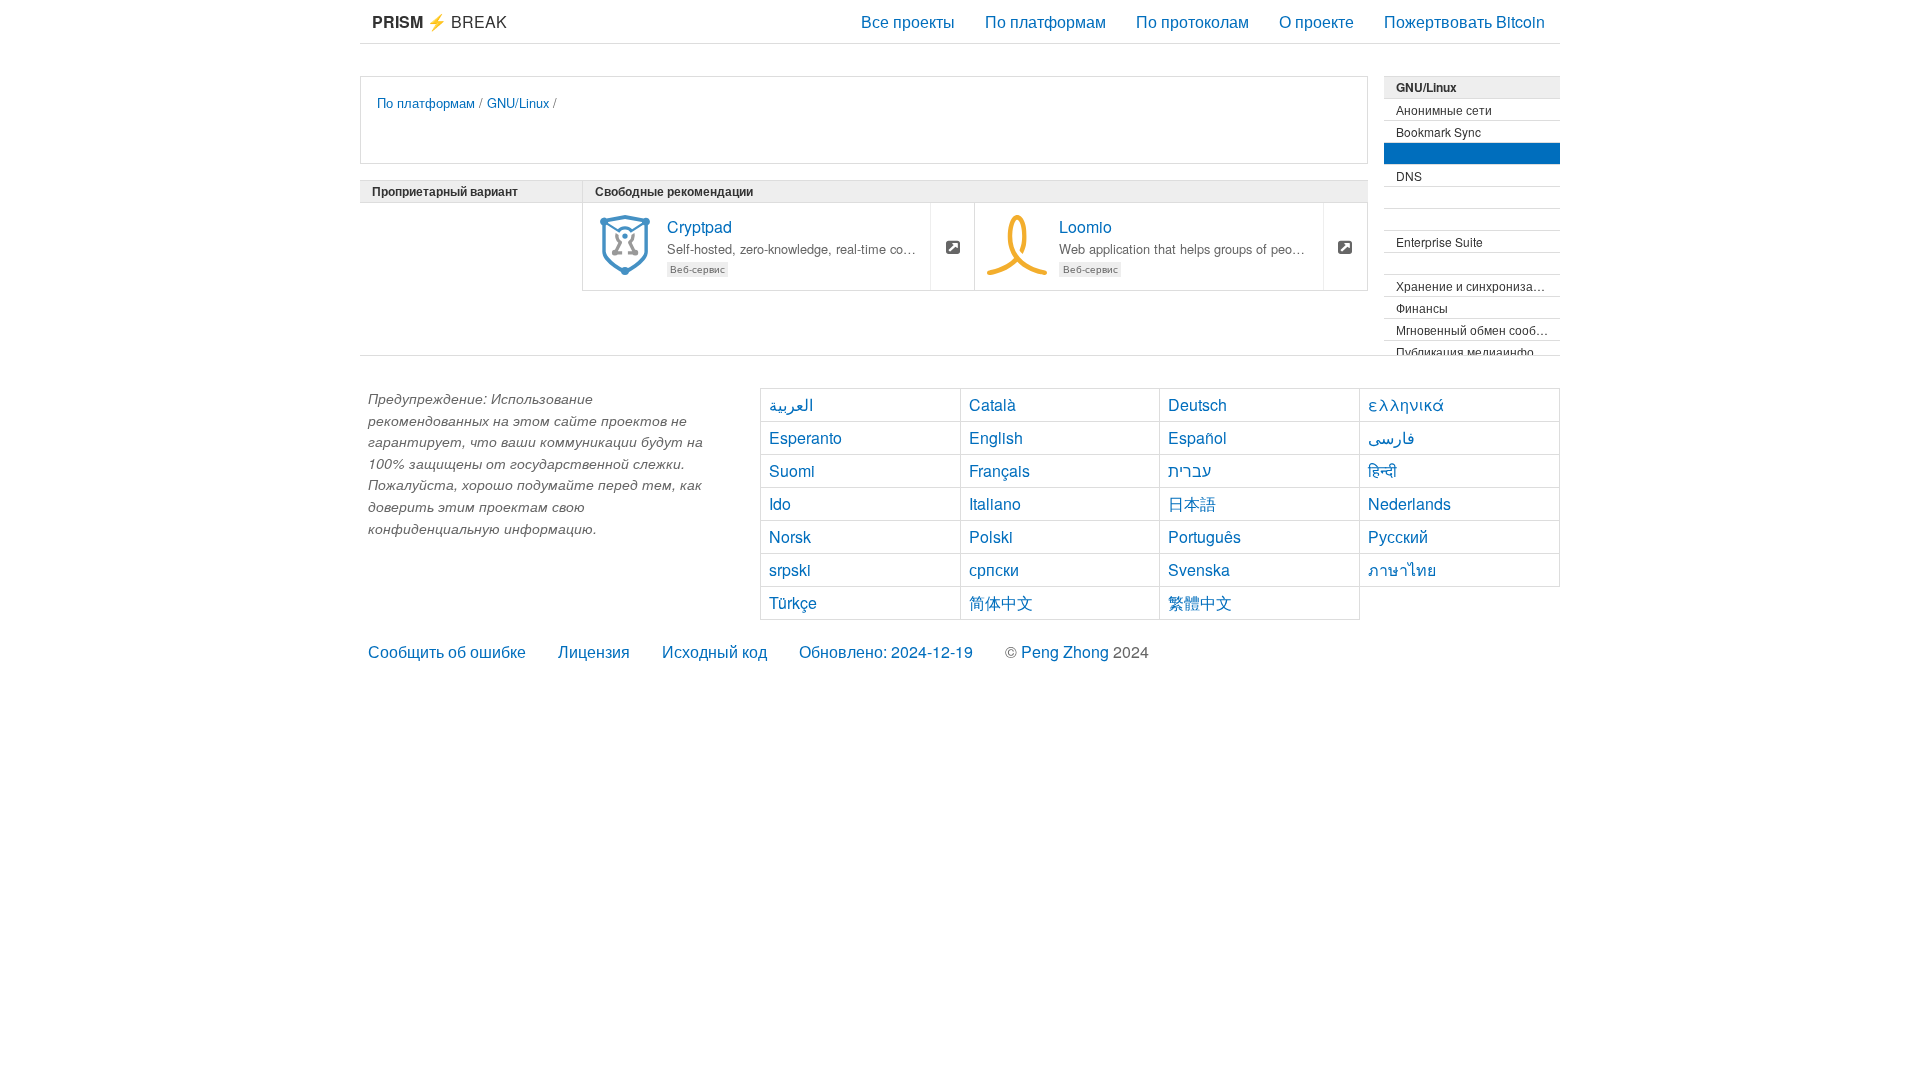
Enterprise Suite (1439, 241)
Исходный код (714, 651)
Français (999, 470)
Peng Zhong (1067, 651)
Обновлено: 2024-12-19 (886, 651)
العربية (791, 404)
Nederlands (1409, 503)
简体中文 (1001, 602)
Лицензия (594, 651)
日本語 (1192, 503)
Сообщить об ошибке (447, 651)
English (996, 437)
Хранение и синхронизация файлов (1478, 285)
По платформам (1045, 21)
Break (439, 21)
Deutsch (1197, 404)
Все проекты (908, 21)
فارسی (1391, 437)
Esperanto (805, 437)
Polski (991, 536)
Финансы (1422, 307)
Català (992, 404)
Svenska (1199, 569)
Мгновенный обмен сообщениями (1478, 329)
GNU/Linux (518, 102)
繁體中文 (1200, 602)
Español (1197, 437)
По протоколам (1192, 21)
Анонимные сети (1444, 109)
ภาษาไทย (1402, 569)
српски (994, 569)
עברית (1189, 470)
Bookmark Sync (1438, 131)
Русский (1398, 536)
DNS (1409, 175)
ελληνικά (1406, 404)
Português (1204, 536)
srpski (790, 569)
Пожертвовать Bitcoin (1464, 21)
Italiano (995, 503)
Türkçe (793, 602)
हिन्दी (1382, 470)
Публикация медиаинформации (1478, 351)
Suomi (792, 470)
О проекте (1316, 21)
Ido (780, 503)
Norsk (790, 536)
